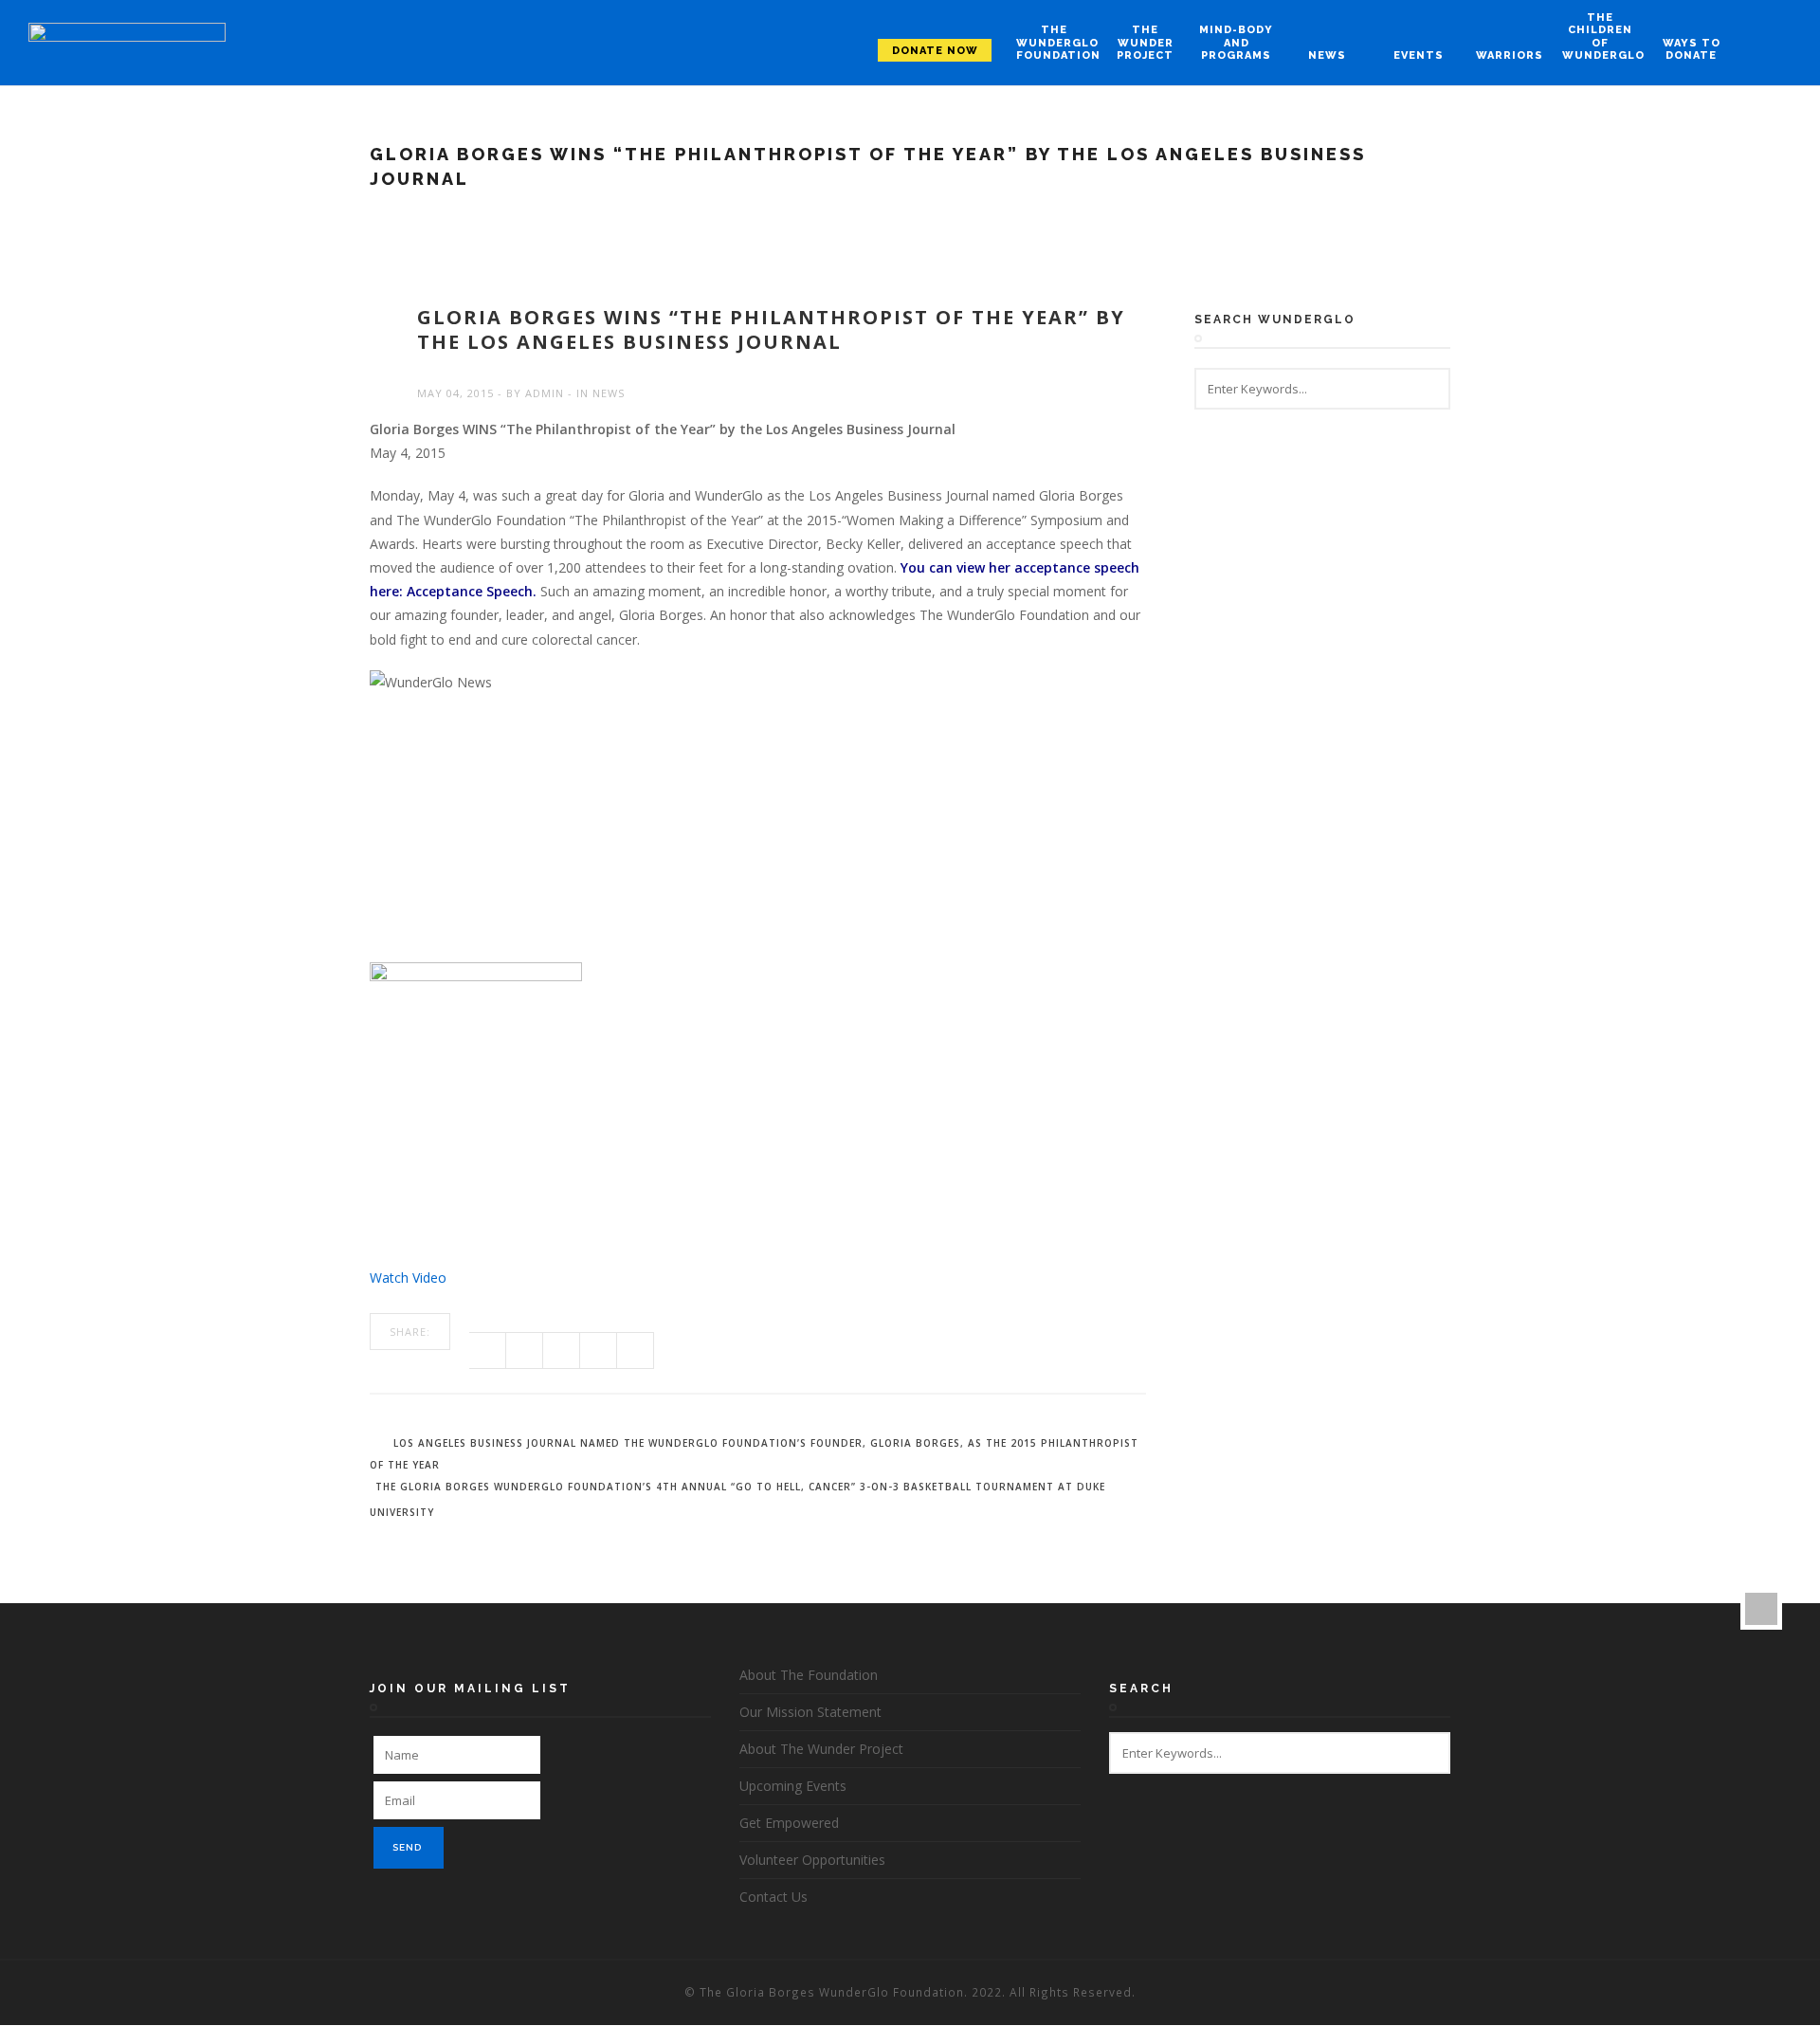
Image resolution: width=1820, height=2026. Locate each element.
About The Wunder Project (821, 1749)
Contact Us (773, 1897)
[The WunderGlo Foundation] (127, 43)
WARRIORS (1510, 55)
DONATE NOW (935, 51)
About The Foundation (809, 1675)
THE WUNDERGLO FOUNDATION (1054, 42)
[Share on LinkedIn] (636, 1351)
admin (545, 393)
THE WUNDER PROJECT (1145, 42)
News (609, 393)
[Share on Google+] (562, 1351)
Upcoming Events (793, 1786)
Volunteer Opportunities (812, 1860)
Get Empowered (789, 1823)
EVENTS (1419, 55)
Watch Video (408, 1278)
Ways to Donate (1692, 49)
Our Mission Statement (810, 1712)
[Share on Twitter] (525, 1351)
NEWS (1327, 55)
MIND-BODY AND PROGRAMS (1236, 42)
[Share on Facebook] (488, 1351)
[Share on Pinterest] (599, 1351)
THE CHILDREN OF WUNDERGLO (1600, 37)
